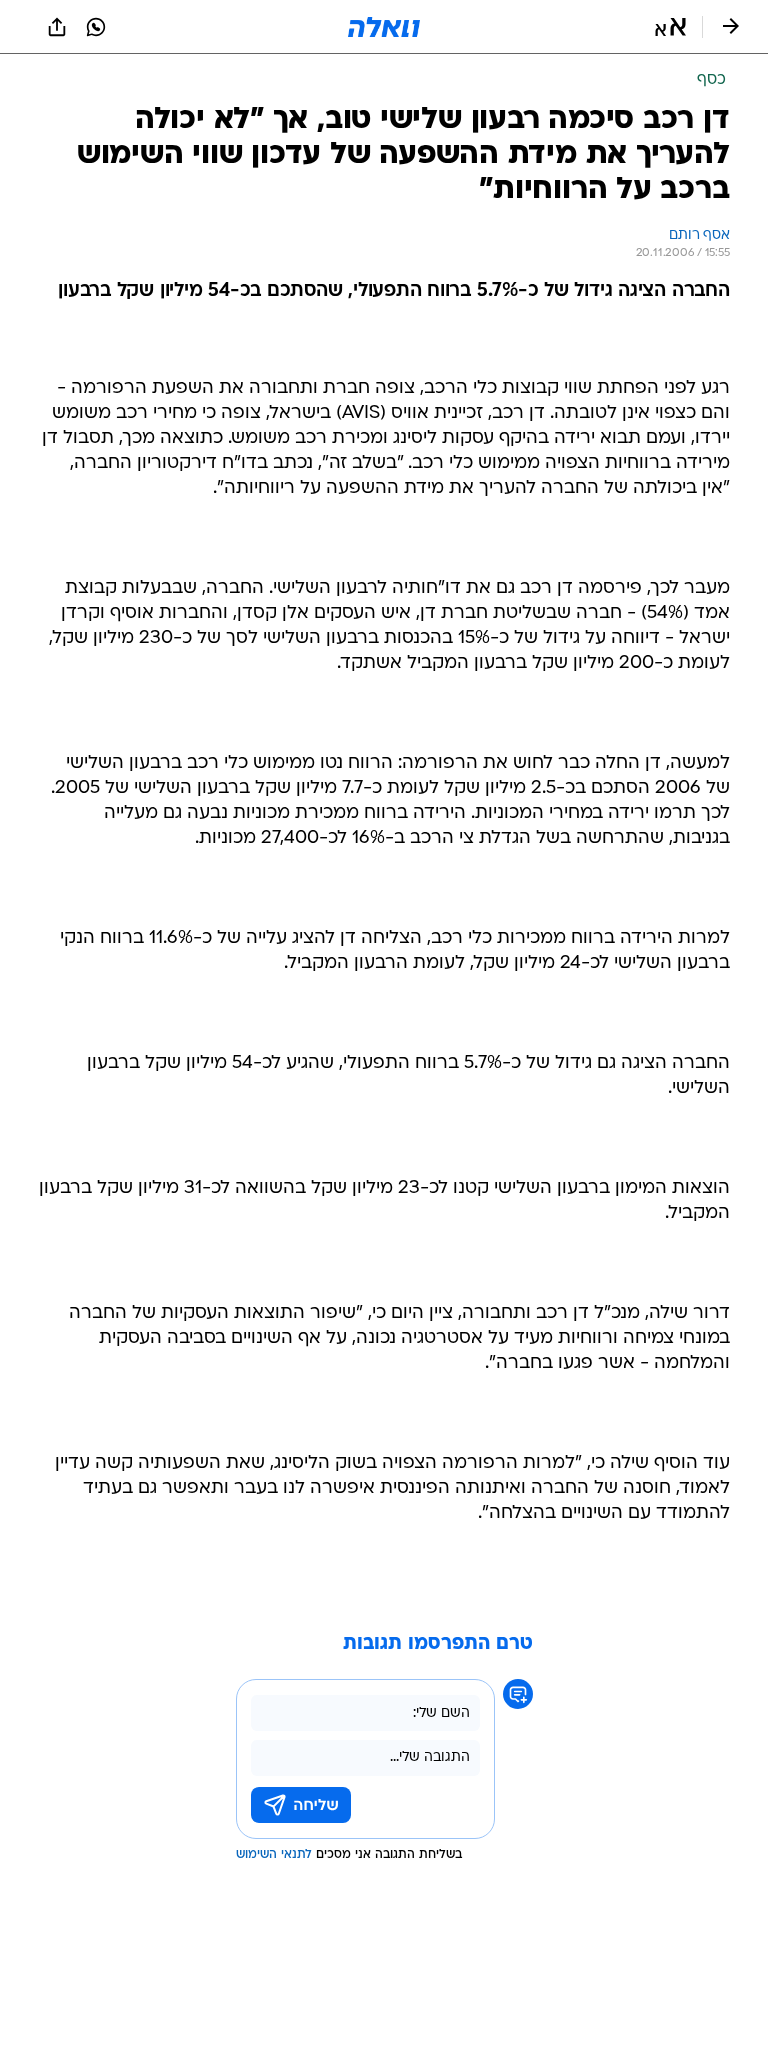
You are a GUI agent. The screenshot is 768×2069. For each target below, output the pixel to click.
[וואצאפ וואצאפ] (96, 27)
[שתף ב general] (57, 27)
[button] (670, 27)
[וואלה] (384, 27)
